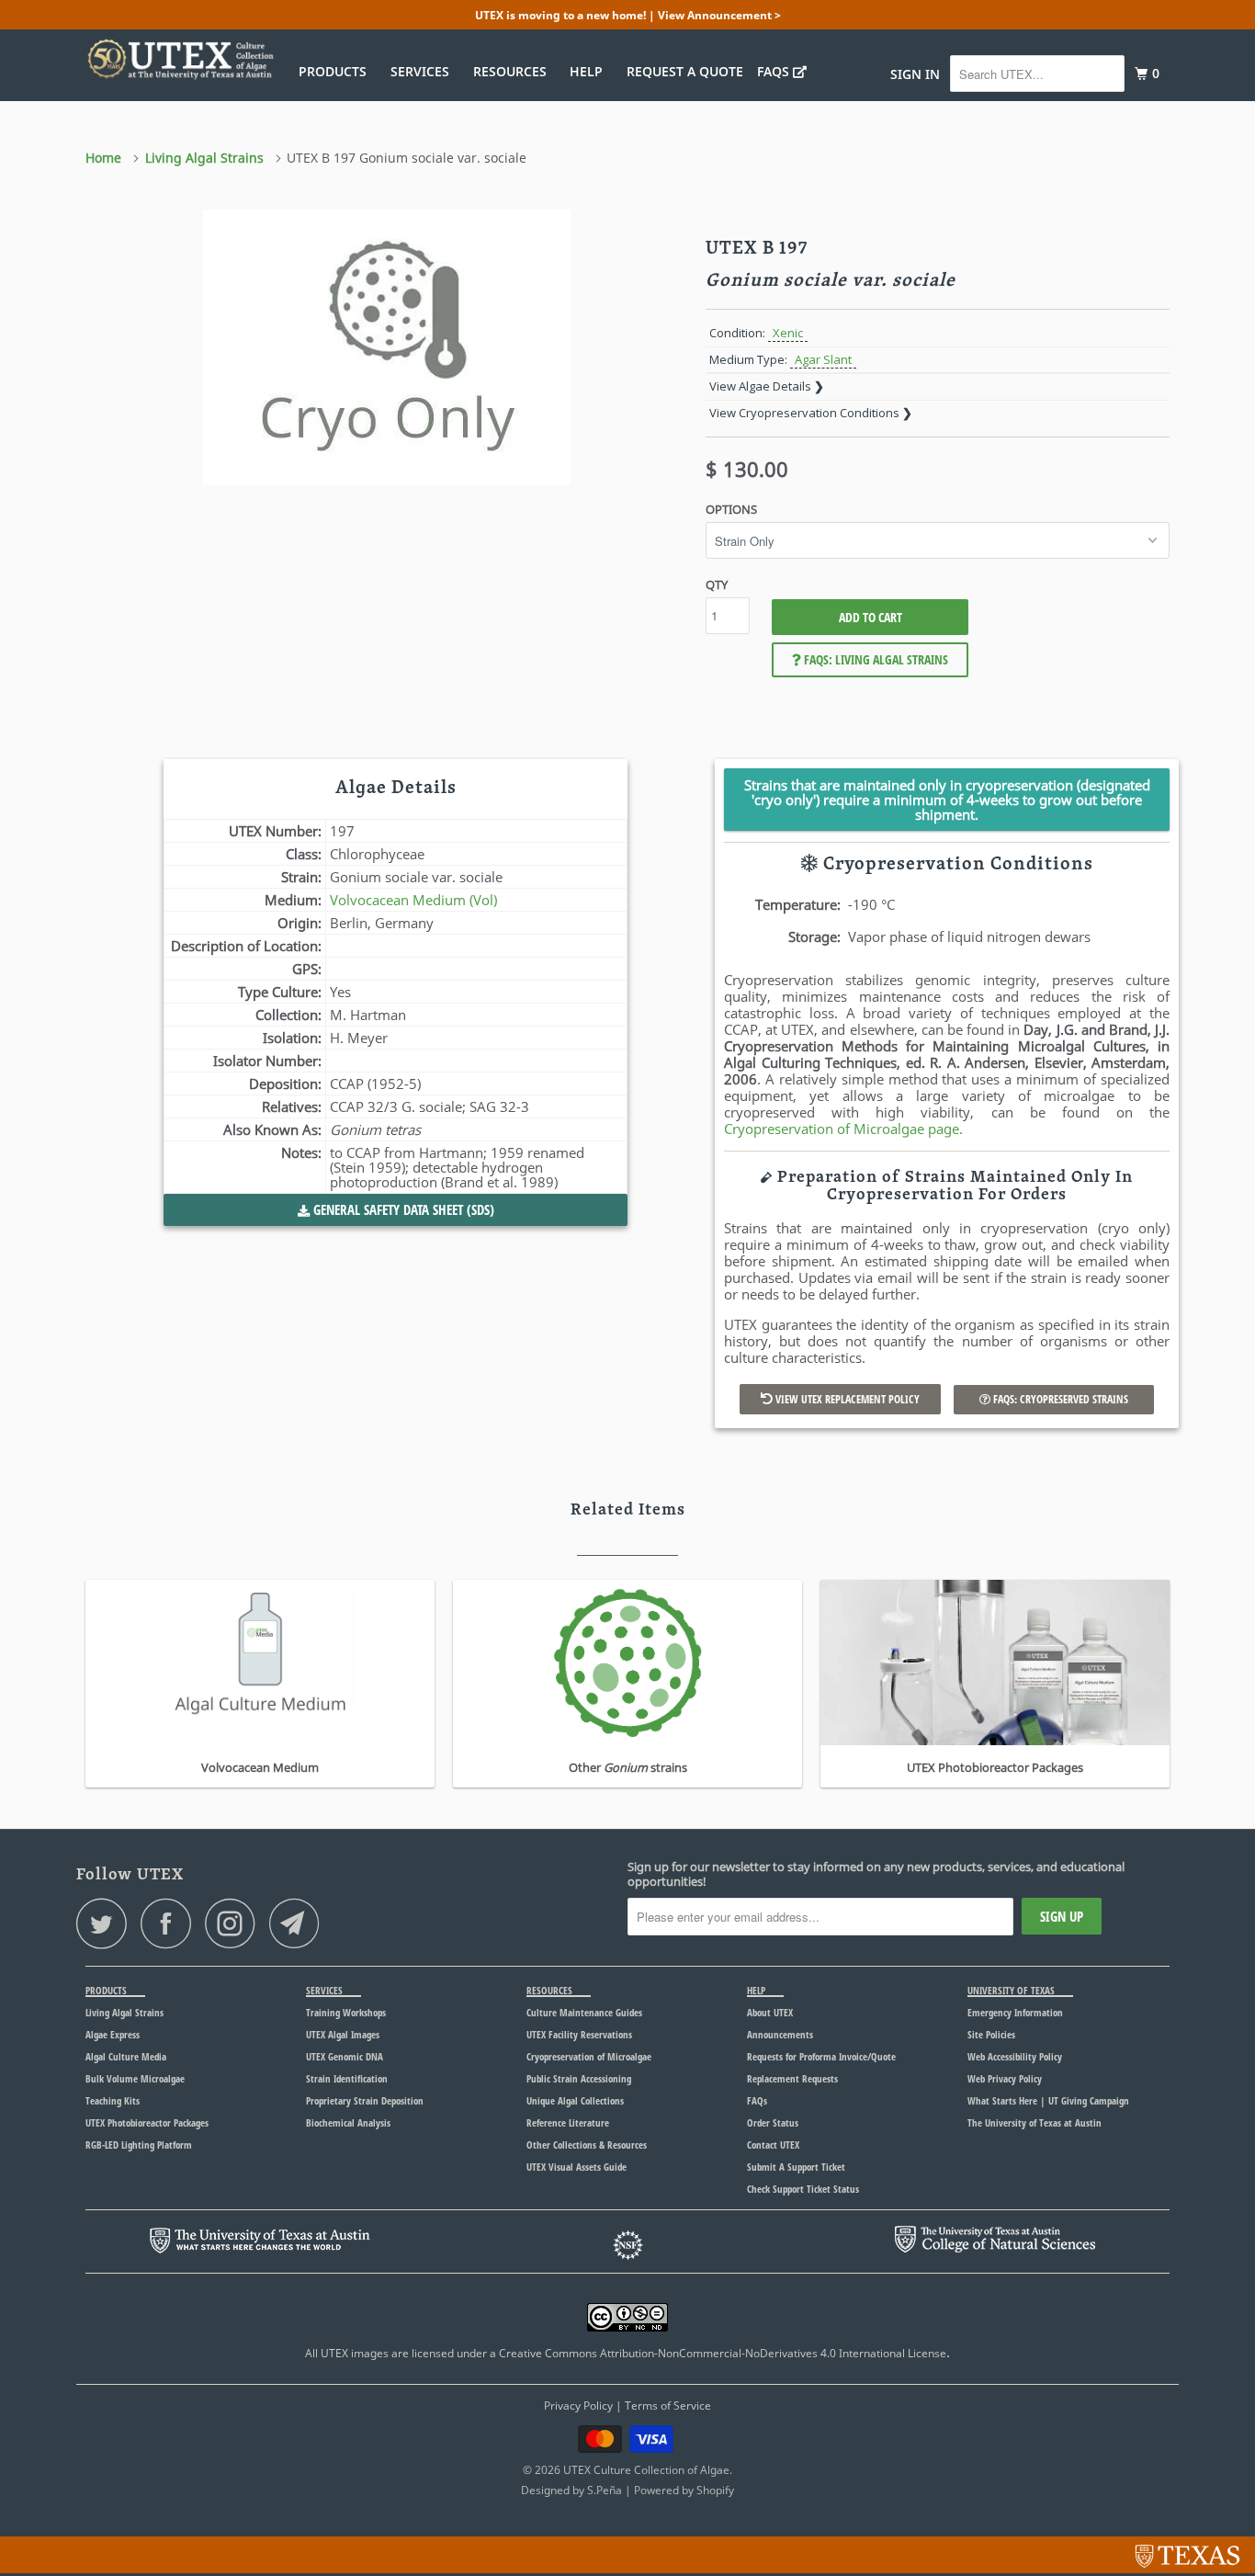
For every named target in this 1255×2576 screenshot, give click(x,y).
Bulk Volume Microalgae (135, 2078)
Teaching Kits (113, 2100)
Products (336, 71)
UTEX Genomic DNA (345, 2056)
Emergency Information (1015, 2012)
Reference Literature (568, 2122)
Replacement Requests (792, 2078)
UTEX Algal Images (343, 2034)
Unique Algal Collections (575, 2100)
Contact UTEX (773, 2145)
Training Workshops (346, 2012)
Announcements (780, 2034)
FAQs (775, 71)
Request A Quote (685, 71)
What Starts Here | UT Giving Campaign (1048, 2100)
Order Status (773, 2122)
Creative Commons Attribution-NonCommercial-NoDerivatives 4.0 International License (723, 2353)
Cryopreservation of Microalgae (589, 2056)
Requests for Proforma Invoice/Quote (821, 2056)
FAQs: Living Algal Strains (875, 659)
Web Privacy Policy (1005, 2078)
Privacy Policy (578, 2406)
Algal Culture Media (126, 2056)
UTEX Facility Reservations (579, 2034)
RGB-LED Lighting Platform (139, 2145)
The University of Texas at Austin (1035, 2122)
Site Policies (991, 2034)
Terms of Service (668, 2406)
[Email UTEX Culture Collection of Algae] (300, 1923)
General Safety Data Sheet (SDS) (402, 1209)
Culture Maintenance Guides (584, 2012)
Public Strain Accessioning (579, 2078)
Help (590, 71)
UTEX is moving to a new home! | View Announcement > (628, 15)
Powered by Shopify (684, 2490)
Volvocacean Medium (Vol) (413, 900)
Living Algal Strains (124, 2012)
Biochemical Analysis (348, 2122)
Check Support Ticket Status (803, 2189)
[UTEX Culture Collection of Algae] (180, 59)
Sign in (915, 74)
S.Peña (605, 2490)
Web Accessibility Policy (1015, 2056)
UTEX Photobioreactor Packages (147, 2122)
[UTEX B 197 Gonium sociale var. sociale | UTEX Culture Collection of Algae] (386, 347)
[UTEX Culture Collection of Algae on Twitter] (107, 1923)
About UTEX (770, 2012)
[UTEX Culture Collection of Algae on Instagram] (235, 1923)
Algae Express (113, 2034)
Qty (717, 584)
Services (424, 71)
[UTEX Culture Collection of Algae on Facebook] (171, 1923)
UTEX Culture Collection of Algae (646, 2470)
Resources (514, 71)
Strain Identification (347, 2078)
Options (731, 509)
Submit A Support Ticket (796, 2167)
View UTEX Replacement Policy (846, 1399)
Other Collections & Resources (587, 2145)
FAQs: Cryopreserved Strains (1059, 1399)
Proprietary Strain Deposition (365, 2100)
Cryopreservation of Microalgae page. (843, 1129)
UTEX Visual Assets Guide (577, 2167)
